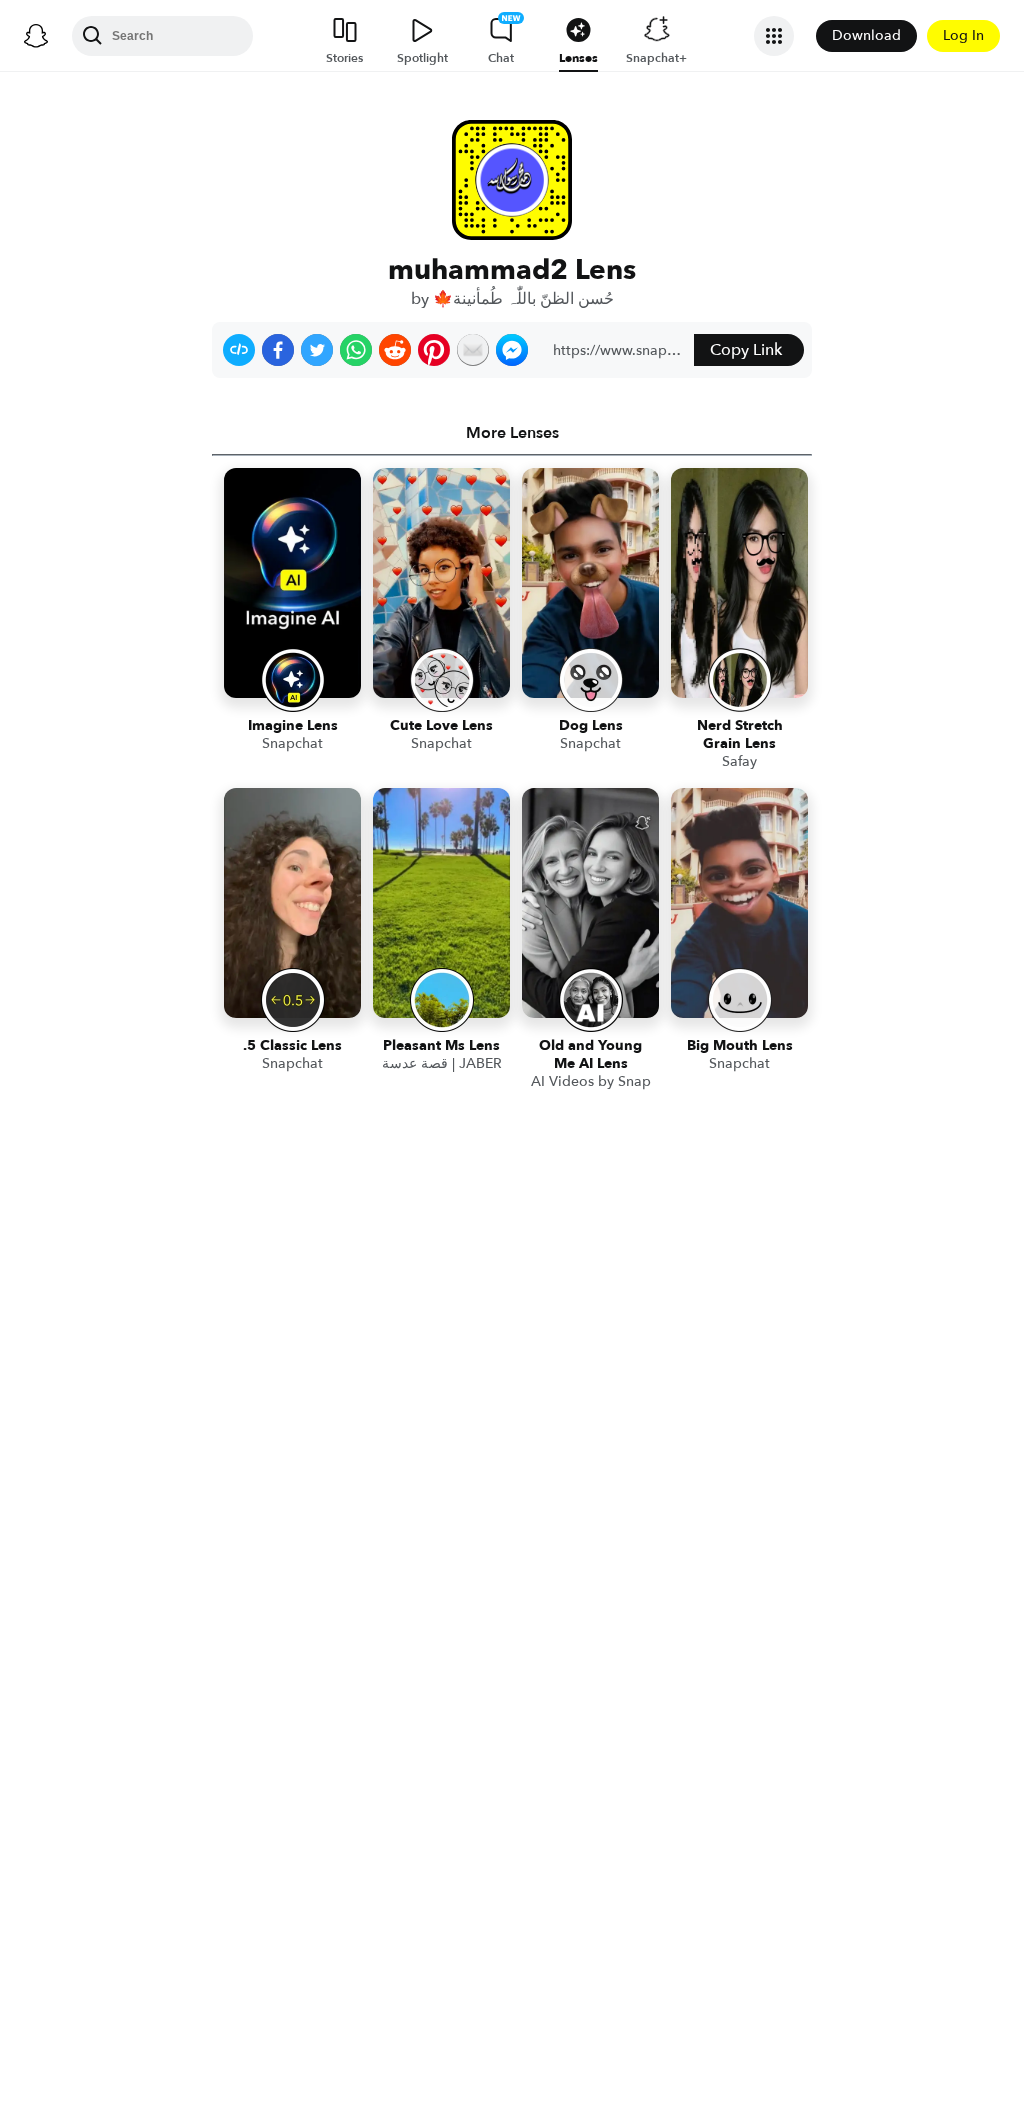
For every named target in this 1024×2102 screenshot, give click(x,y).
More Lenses (512, 433)
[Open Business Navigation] (774, 36)
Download (866, 35)
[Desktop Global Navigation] (36, 36)
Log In (963, 35)
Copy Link (746, 350)
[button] (239, 350)
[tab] (512, 433)
